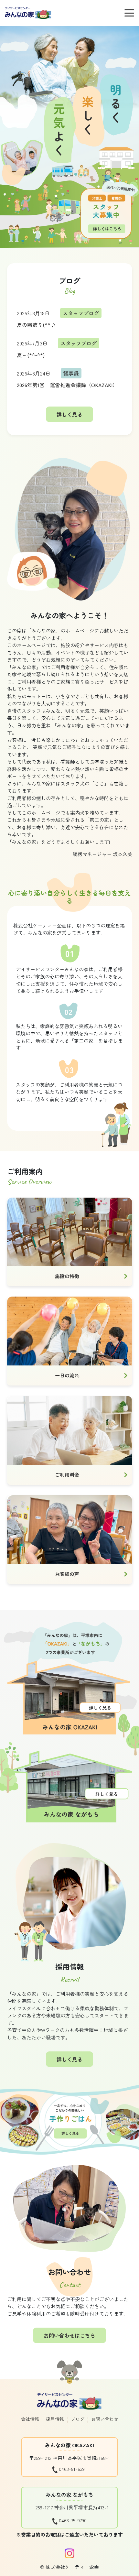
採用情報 (55, 2419)
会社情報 (30, 2419)
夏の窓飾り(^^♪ (36, 325)
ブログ (78, 2419)
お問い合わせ (105, 2419)
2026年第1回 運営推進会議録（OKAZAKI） (67, 385)
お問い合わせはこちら (69, 2335)
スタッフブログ (81, 313)
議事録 (71, 373)
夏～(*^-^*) (31, 355)
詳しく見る (69, 414)
